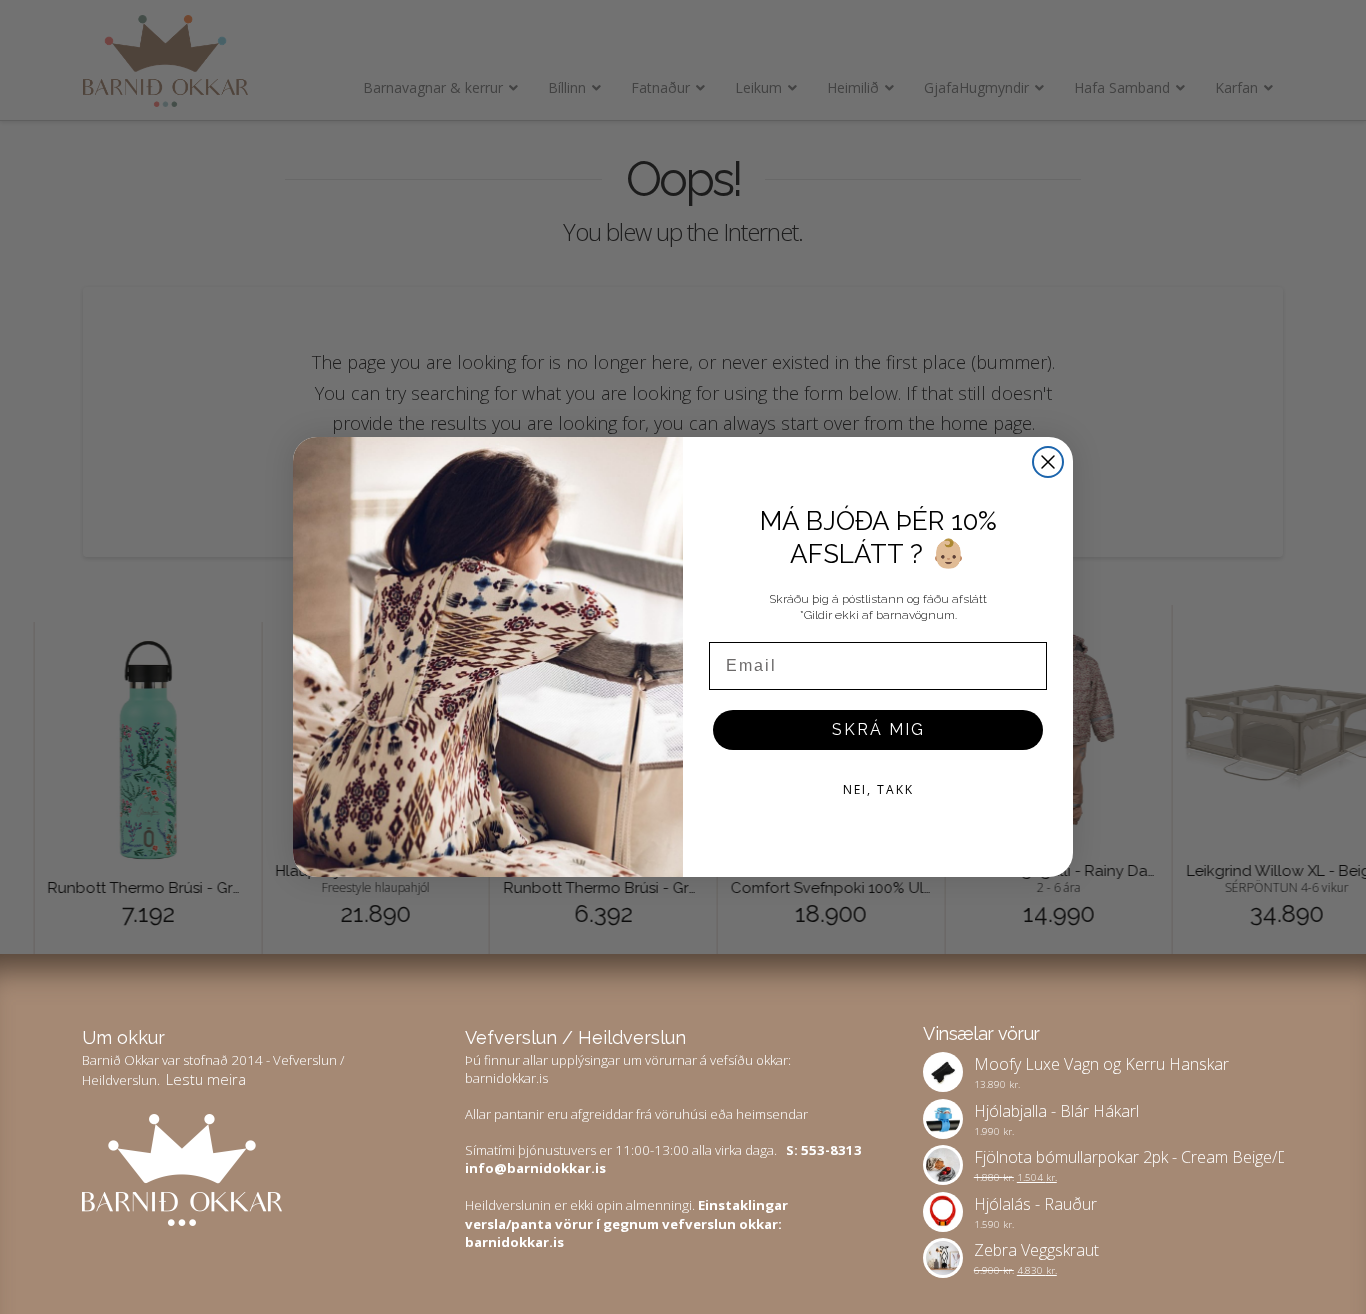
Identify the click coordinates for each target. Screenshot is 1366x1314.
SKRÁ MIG (878, 729)
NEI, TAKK (878, 789)
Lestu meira (206, 1079)
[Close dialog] (1048, 462)
